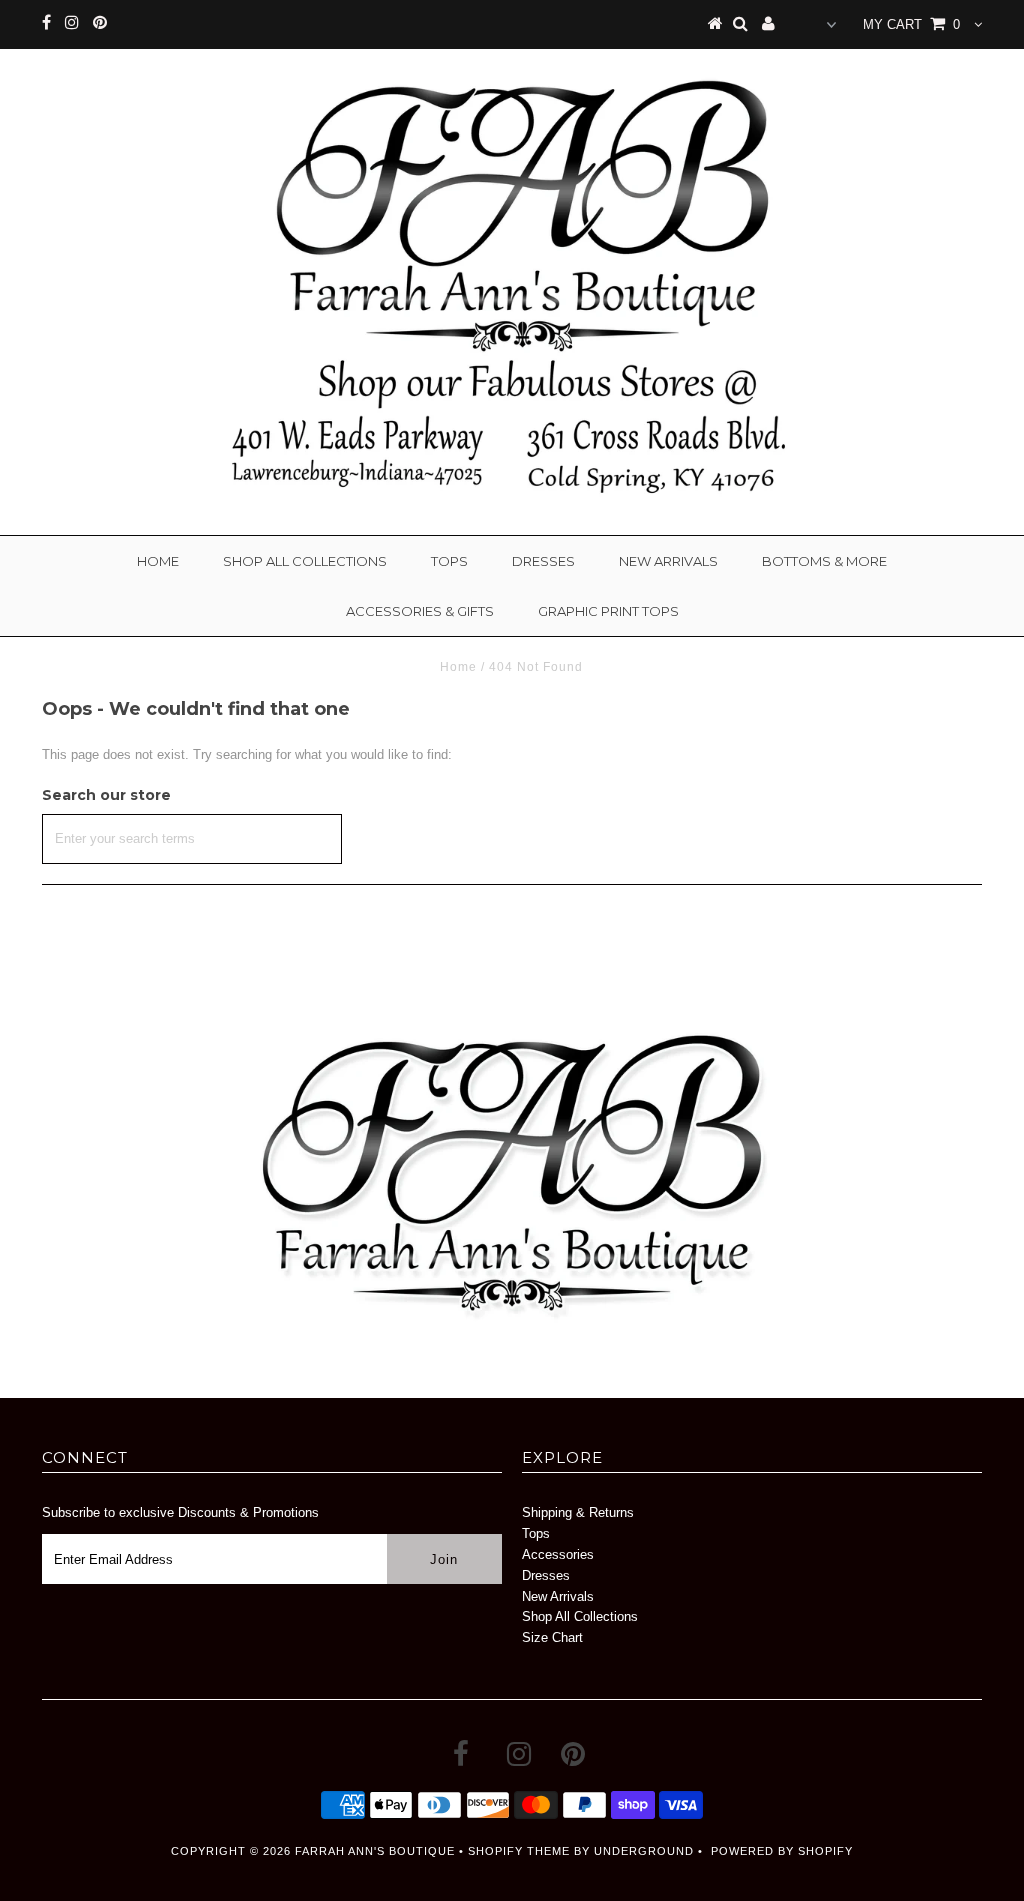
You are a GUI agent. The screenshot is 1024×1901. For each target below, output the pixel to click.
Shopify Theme (519, 1851)
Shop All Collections (305, 561)
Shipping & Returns (578, 1512)
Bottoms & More (824, 561)
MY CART (911, 24)
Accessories (558, 1554)
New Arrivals (668, 561)
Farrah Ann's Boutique (375, 1851)
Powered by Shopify (782, 1851)
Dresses (543, 561)
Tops (449, 561)
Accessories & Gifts (420, 611)
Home (158, 561)
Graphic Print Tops (608, 611)
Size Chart (552, 1637)
